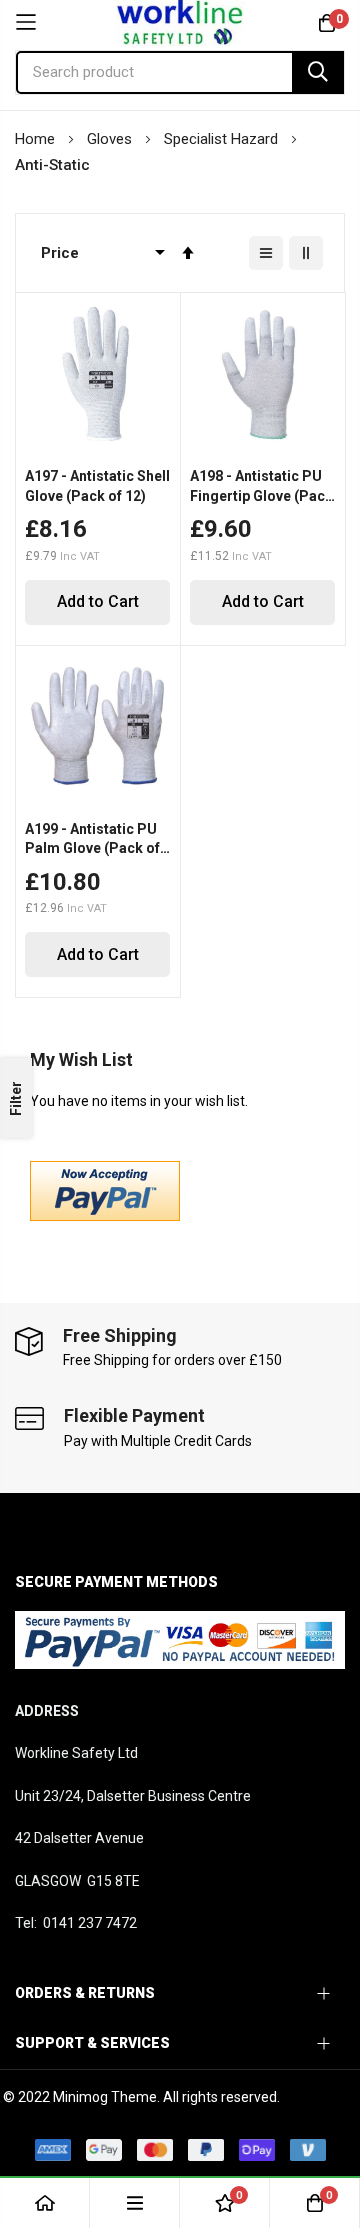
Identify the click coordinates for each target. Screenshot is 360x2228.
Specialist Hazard (223, 139)
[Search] (318, 72)
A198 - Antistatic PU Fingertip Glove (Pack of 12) (261, 487)
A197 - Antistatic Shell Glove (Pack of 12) (97, 486)
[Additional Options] (105, 1216)
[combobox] (180, 72)
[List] (266, 253)
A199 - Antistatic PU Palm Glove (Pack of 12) (92, 840)
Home (37, 139)
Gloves (111, 139)
